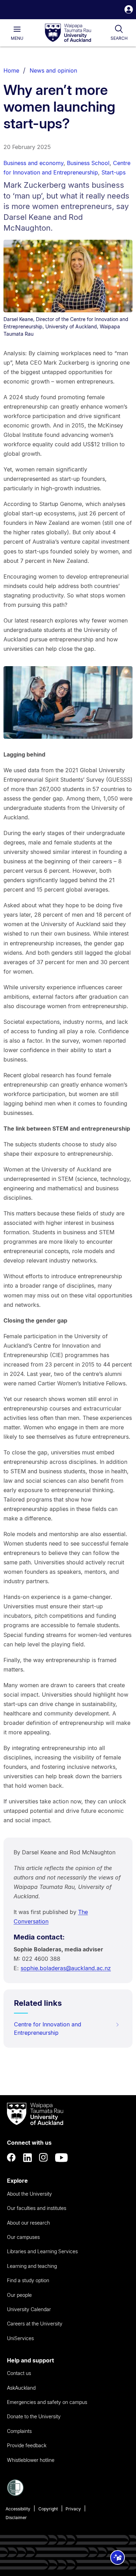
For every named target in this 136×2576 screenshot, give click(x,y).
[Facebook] (12, 2158)
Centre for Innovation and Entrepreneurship (48, 2028)
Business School (88, 163)
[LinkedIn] (28, 2158)
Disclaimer (16, 2518)
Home (11, 70)
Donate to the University (34, 2416)
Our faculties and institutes (37, 2208)
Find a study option (28, 2280)
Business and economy (33, 163)
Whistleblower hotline (31, 2460)
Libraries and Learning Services (42, 2251)
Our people (19, 2295)
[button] (129, 10)
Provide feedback (27, 2445)
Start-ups (114, 172)
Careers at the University (35, 2324)
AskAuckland (21, 2388)
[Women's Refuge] (15, 2494)
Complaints (19, 2431)
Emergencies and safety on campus (47, 2402)
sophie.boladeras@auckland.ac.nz (66, 1968)
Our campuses (23, 2237)
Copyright (48, 2509)
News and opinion (53, 70)
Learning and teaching (32, 2266)
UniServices (20, 2338)
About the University (29, 2194)
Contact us (19, 2373)
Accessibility (18, 2509)
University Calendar (29, 2309)
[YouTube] (61, 2158)
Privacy (73, 2509)
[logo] (68, 33)
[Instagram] (44, 2158)
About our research (28, 2223)
